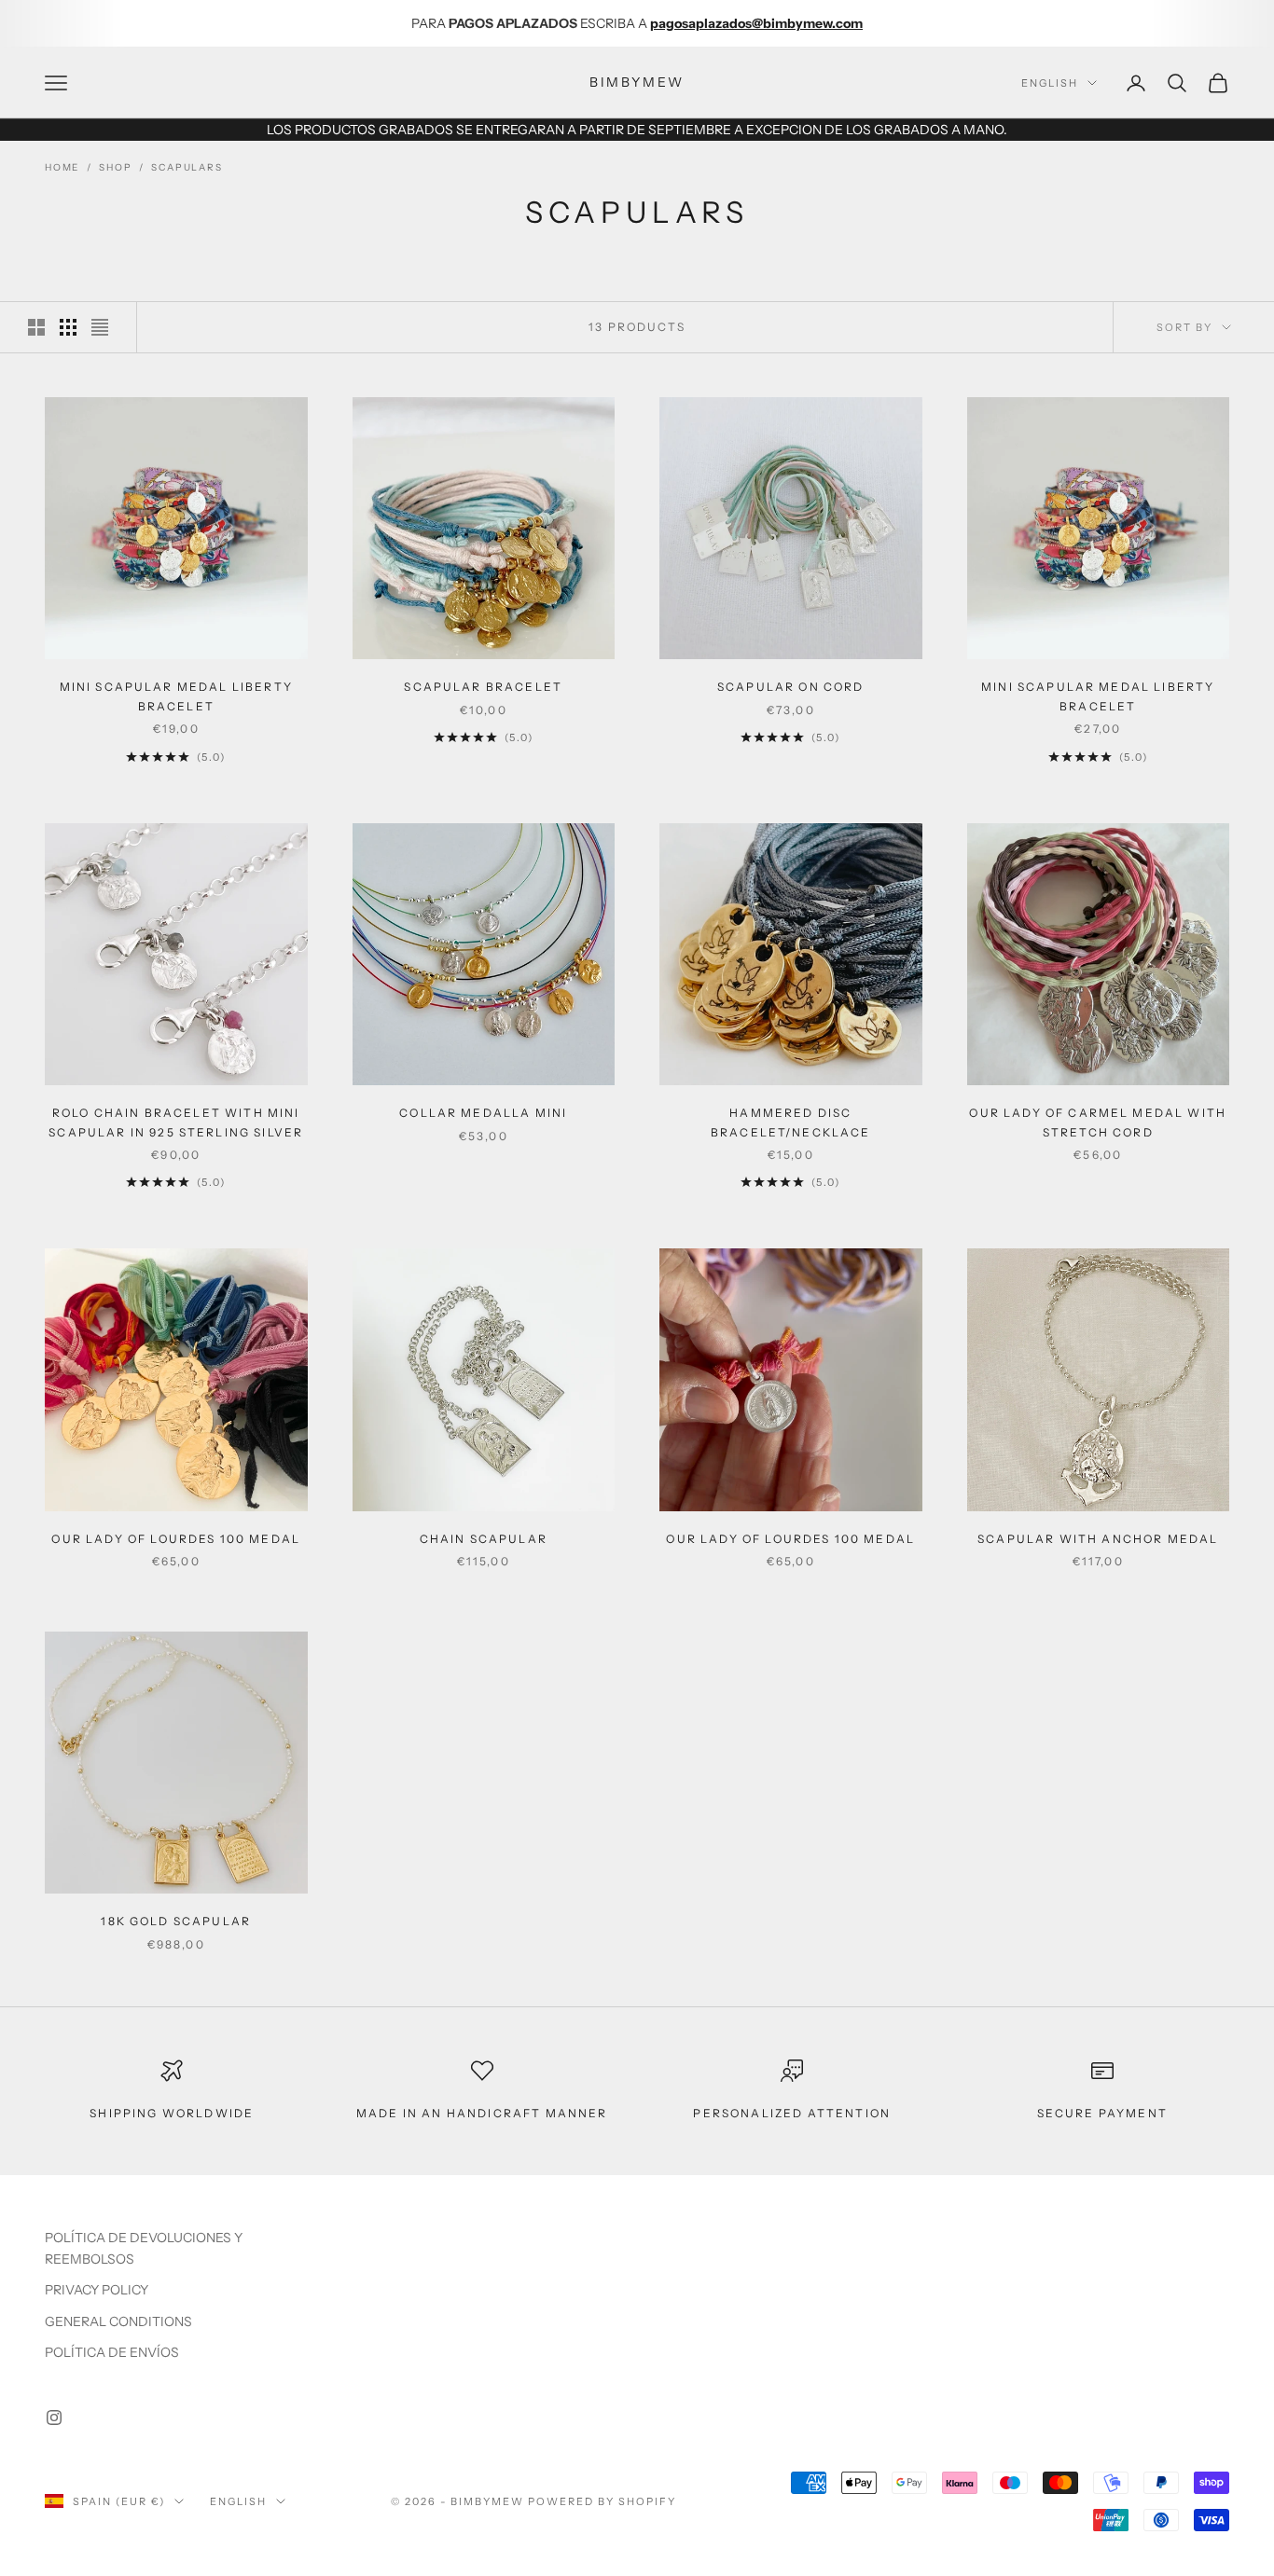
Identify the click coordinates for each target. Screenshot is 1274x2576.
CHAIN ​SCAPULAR (484, 1539)
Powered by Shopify (602, 2501)
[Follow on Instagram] (54, 2418)
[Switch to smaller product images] (68, 327)
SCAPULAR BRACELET (483, 687)
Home (62, 167)
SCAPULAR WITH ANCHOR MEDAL (1098, 1539)
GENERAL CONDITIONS (118, 2321)
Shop (115, 167)
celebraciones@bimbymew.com (789, 23)
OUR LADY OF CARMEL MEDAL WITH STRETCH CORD (1098, 1122)
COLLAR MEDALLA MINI (483, 1113)
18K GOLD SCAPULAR (176, 1921)
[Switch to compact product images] (100, 327)
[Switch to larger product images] (36, 327)
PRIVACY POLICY (97, 2290)
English (1050, 83)
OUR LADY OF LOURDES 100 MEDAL (176, 1539)
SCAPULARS (187, 167)
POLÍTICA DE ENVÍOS (112, 2352)
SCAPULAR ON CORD (791, 687)
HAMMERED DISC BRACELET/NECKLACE (791, 1122)
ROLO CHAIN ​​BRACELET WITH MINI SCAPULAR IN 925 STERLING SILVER (176, 1122)
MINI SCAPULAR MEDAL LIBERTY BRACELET (176, 696)
